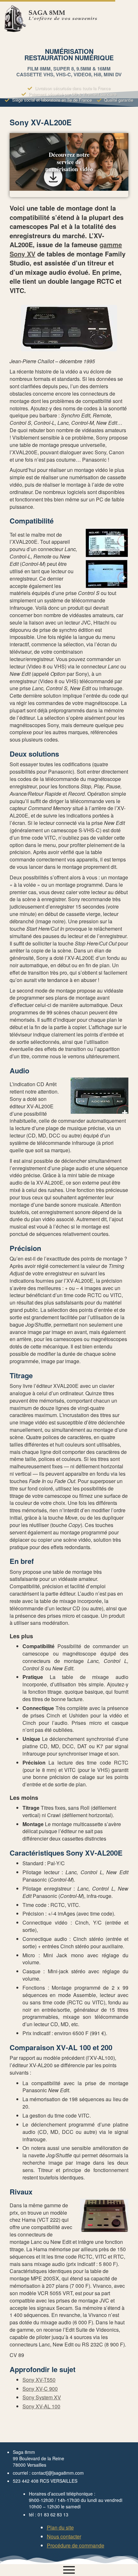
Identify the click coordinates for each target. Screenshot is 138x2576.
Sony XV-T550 (39, 2380)
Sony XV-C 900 (40, 2389)
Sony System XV (42, 2397)
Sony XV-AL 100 (41, 2406)
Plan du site (60, 2527)
